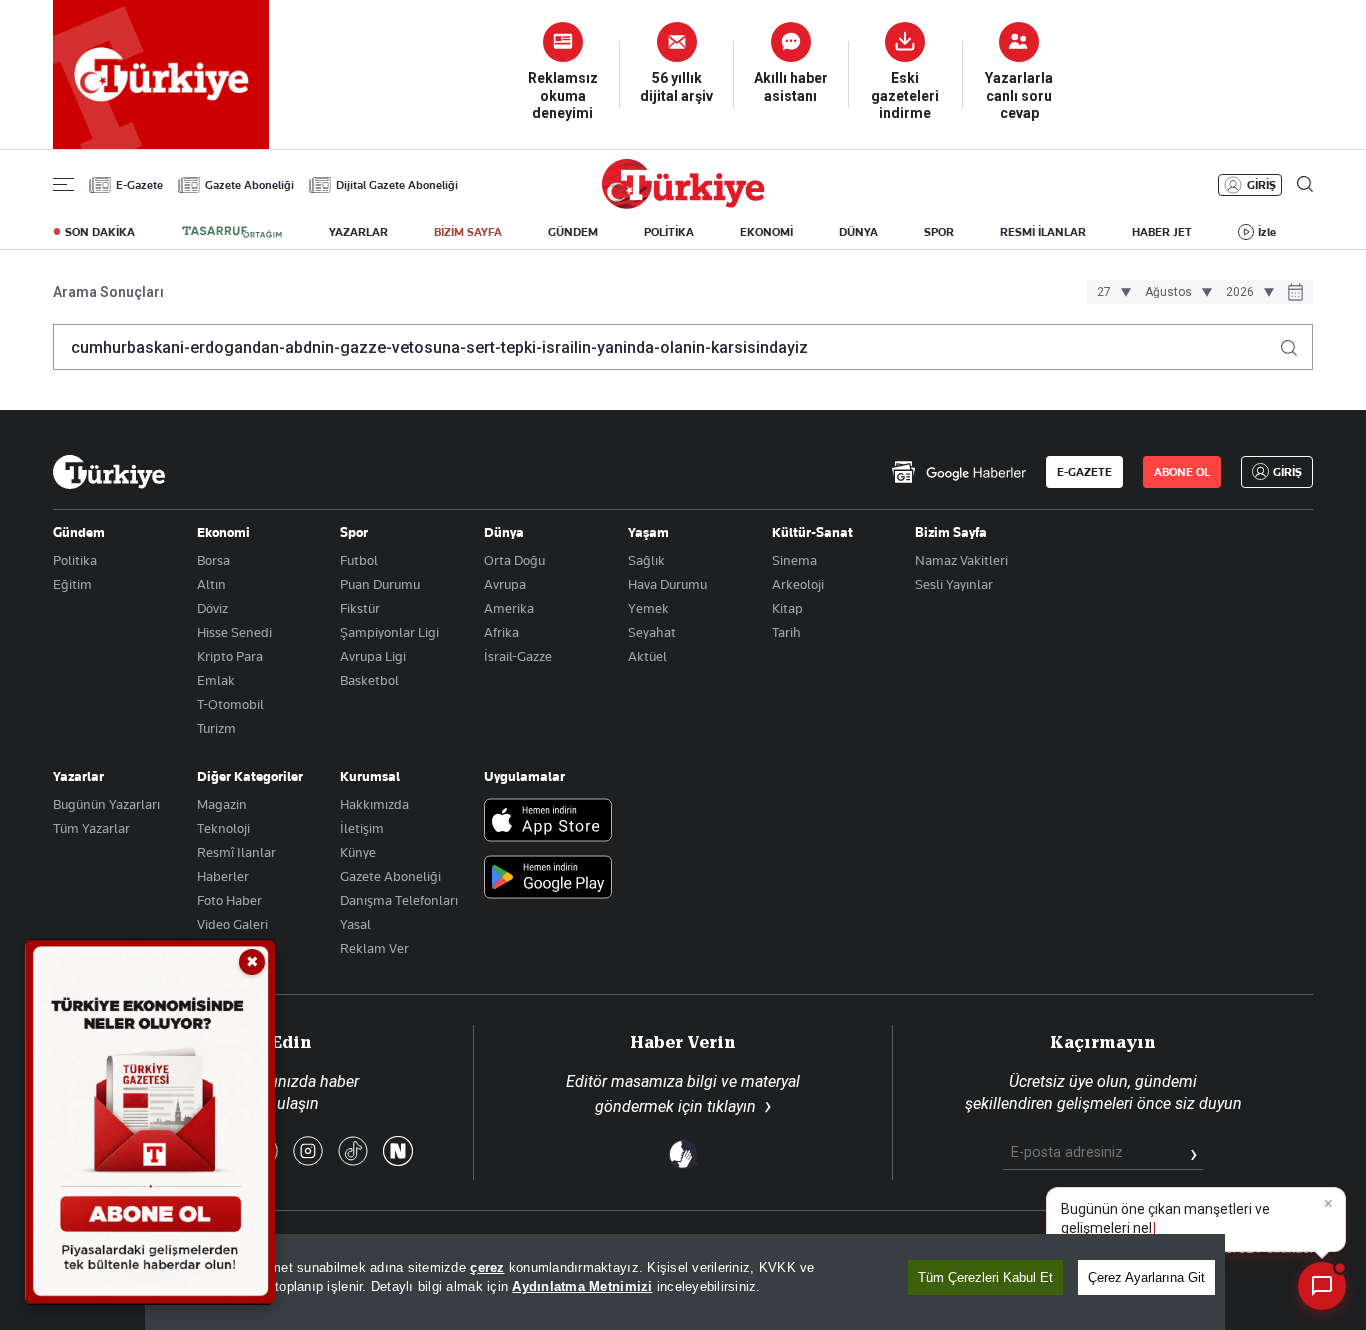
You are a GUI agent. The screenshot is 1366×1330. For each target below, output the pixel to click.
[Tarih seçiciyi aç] (1295, 294)
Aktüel (647, 656)
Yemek (648, 608)
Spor (354, 532)
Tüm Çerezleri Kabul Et (985, 1277)
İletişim (362, 828)
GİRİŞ (1261, 185)
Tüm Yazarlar (91, 828)
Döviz (212, 608)
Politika (75, 560)
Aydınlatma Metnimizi (582, 1286)
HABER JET (1162, 232)
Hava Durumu (667, 584)
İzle (1267, 232)
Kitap (787, 608)
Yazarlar (78, 776)
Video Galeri (232, 924)
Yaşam (648, 532)
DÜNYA (858, 232)
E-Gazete (139, 185)
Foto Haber (229, 900)
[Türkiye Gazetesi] (683, 203)
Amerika (509, 608)
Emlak (216, 680)
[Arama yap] (1296, 342)
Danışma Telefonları (399, 900)
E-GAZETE (1084, 472)
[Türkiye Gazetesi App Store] (548, 821)
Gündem (79, 532)
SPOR (939, 232)
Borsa (213, 560)
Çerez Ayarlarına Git (1146, 1277)
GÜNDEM (573, 232)
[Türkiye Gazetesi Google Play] (548, 878)
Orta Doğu (514, 560)
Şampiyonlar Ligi (389, 632)
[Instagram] (308, 1152)
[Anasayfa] (109, 472)
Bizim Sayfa (951, 532)
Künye (358, 852)
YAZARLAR (358, 232)
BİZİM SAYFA (468, 232)
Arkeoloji (798, 584)
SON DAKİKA (100, 232)
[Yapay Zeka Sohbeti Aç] (1322, 1286)
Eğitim (72, 584)
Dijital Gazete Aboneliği (397, 185)
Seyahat (652, 632)
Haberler (223, 876)
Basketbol (369, 680)
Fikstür (360, 608)
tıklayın (731, 1106)
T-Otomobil (230, 704)
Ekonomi (223, 532)
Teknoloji (223, 828)
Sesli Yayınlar (954, 584)
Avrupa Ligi (373, 656)
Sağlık (646, 560)
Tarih (786, 632)
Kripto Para (230, 656)
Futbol (359, 560)
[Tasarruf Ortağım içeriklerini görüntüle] (232, 232)
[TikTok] (353, 1152)
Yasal (355, 924)
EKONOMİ (766, 232)
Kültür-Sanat (812, 532)
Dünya (504, 532)
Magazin (222, 804)
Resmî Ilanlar (236, 852)
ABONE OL (1182, 472)
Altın (211, 584)
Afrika (501, 632)
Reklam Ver (374, 948)
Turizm (216, 728)
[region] (685, 1282)
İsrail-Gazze (518, 656)
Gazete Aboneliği (249, 185)
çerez (487, 1267)
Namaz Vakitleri (961, 560)
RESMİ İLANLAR (1043, 232)
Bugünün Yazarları (106, 804)
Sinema (794, 560)
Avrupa (505, 584)
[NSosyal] (398, 1152)
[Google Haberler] (958, 472)
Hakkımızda (374, 804)
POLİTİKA (669, 232)
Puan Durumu (380, 584)
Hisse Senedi (234, 632)
